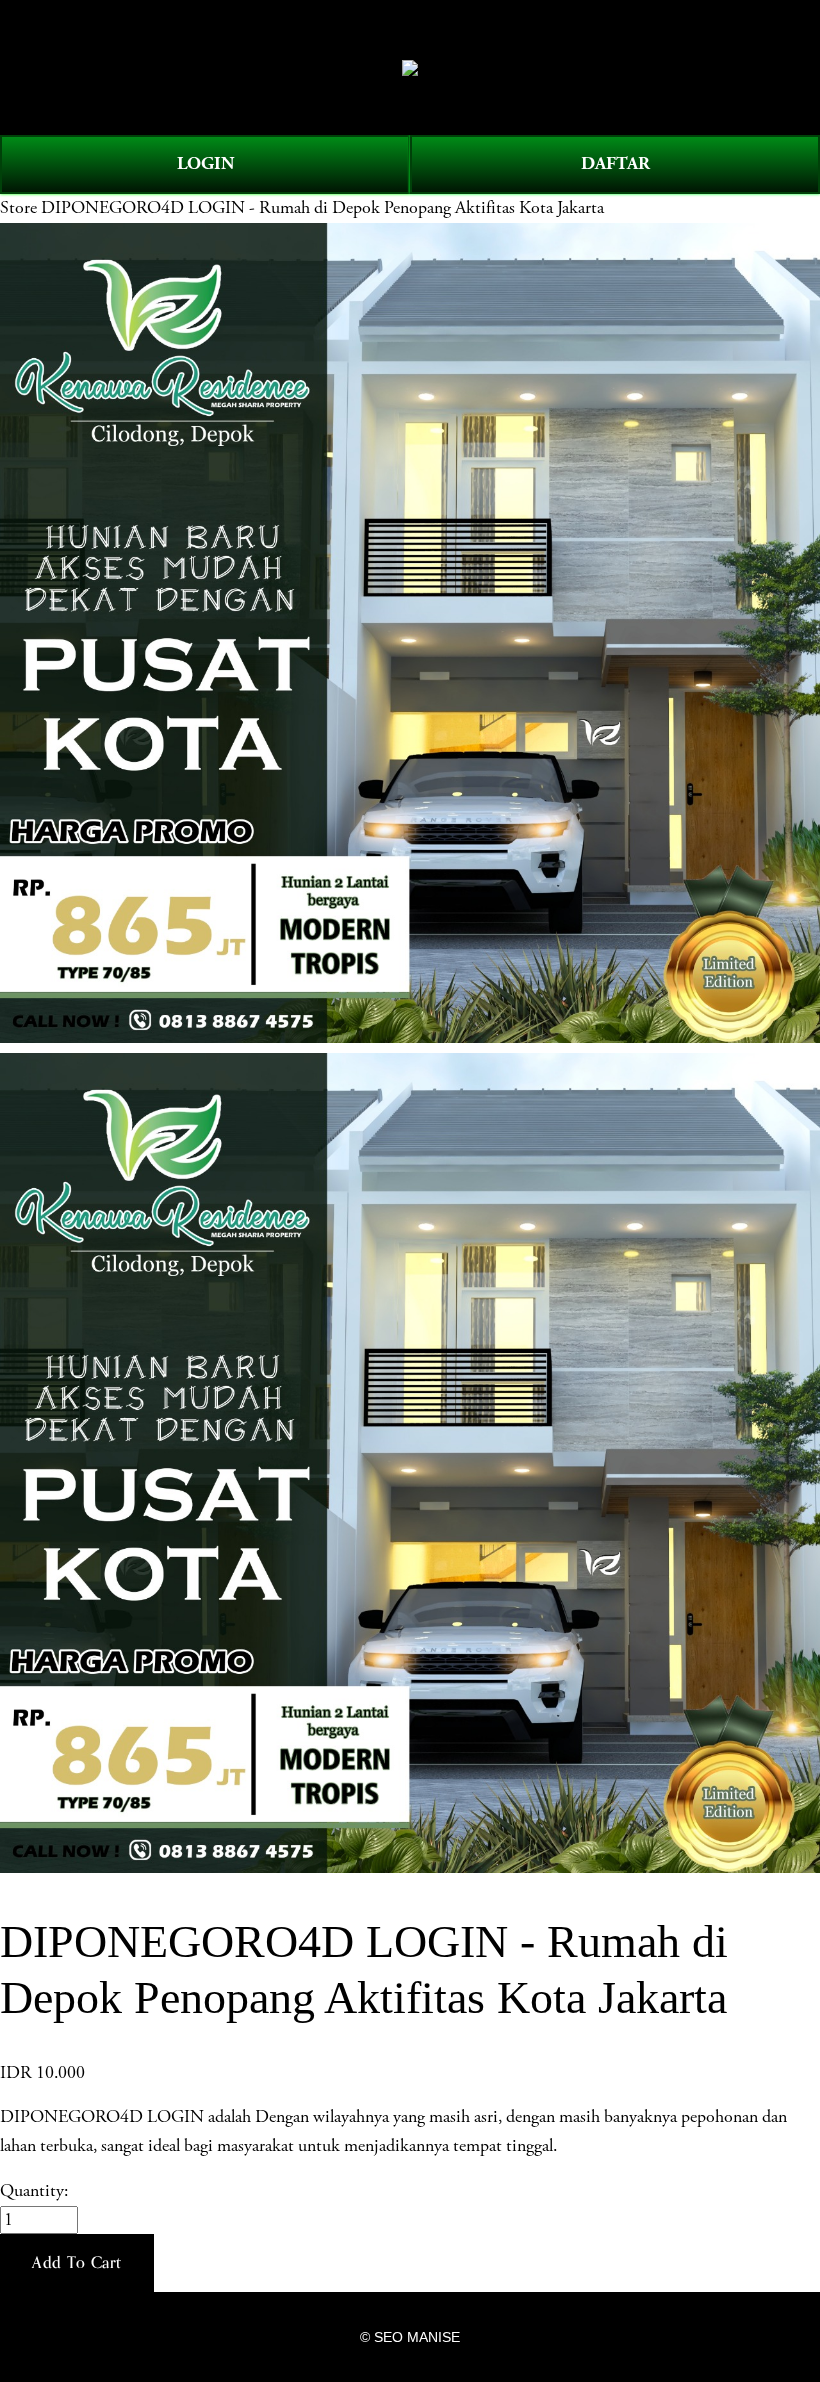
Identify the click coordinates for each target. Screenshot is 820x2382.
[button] (77, 2263)
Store (18, 208)
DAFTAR (615, 163)
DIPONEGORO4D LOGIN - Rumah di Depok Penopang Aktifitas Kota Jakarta (322, 208)
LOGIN (205, 163)
